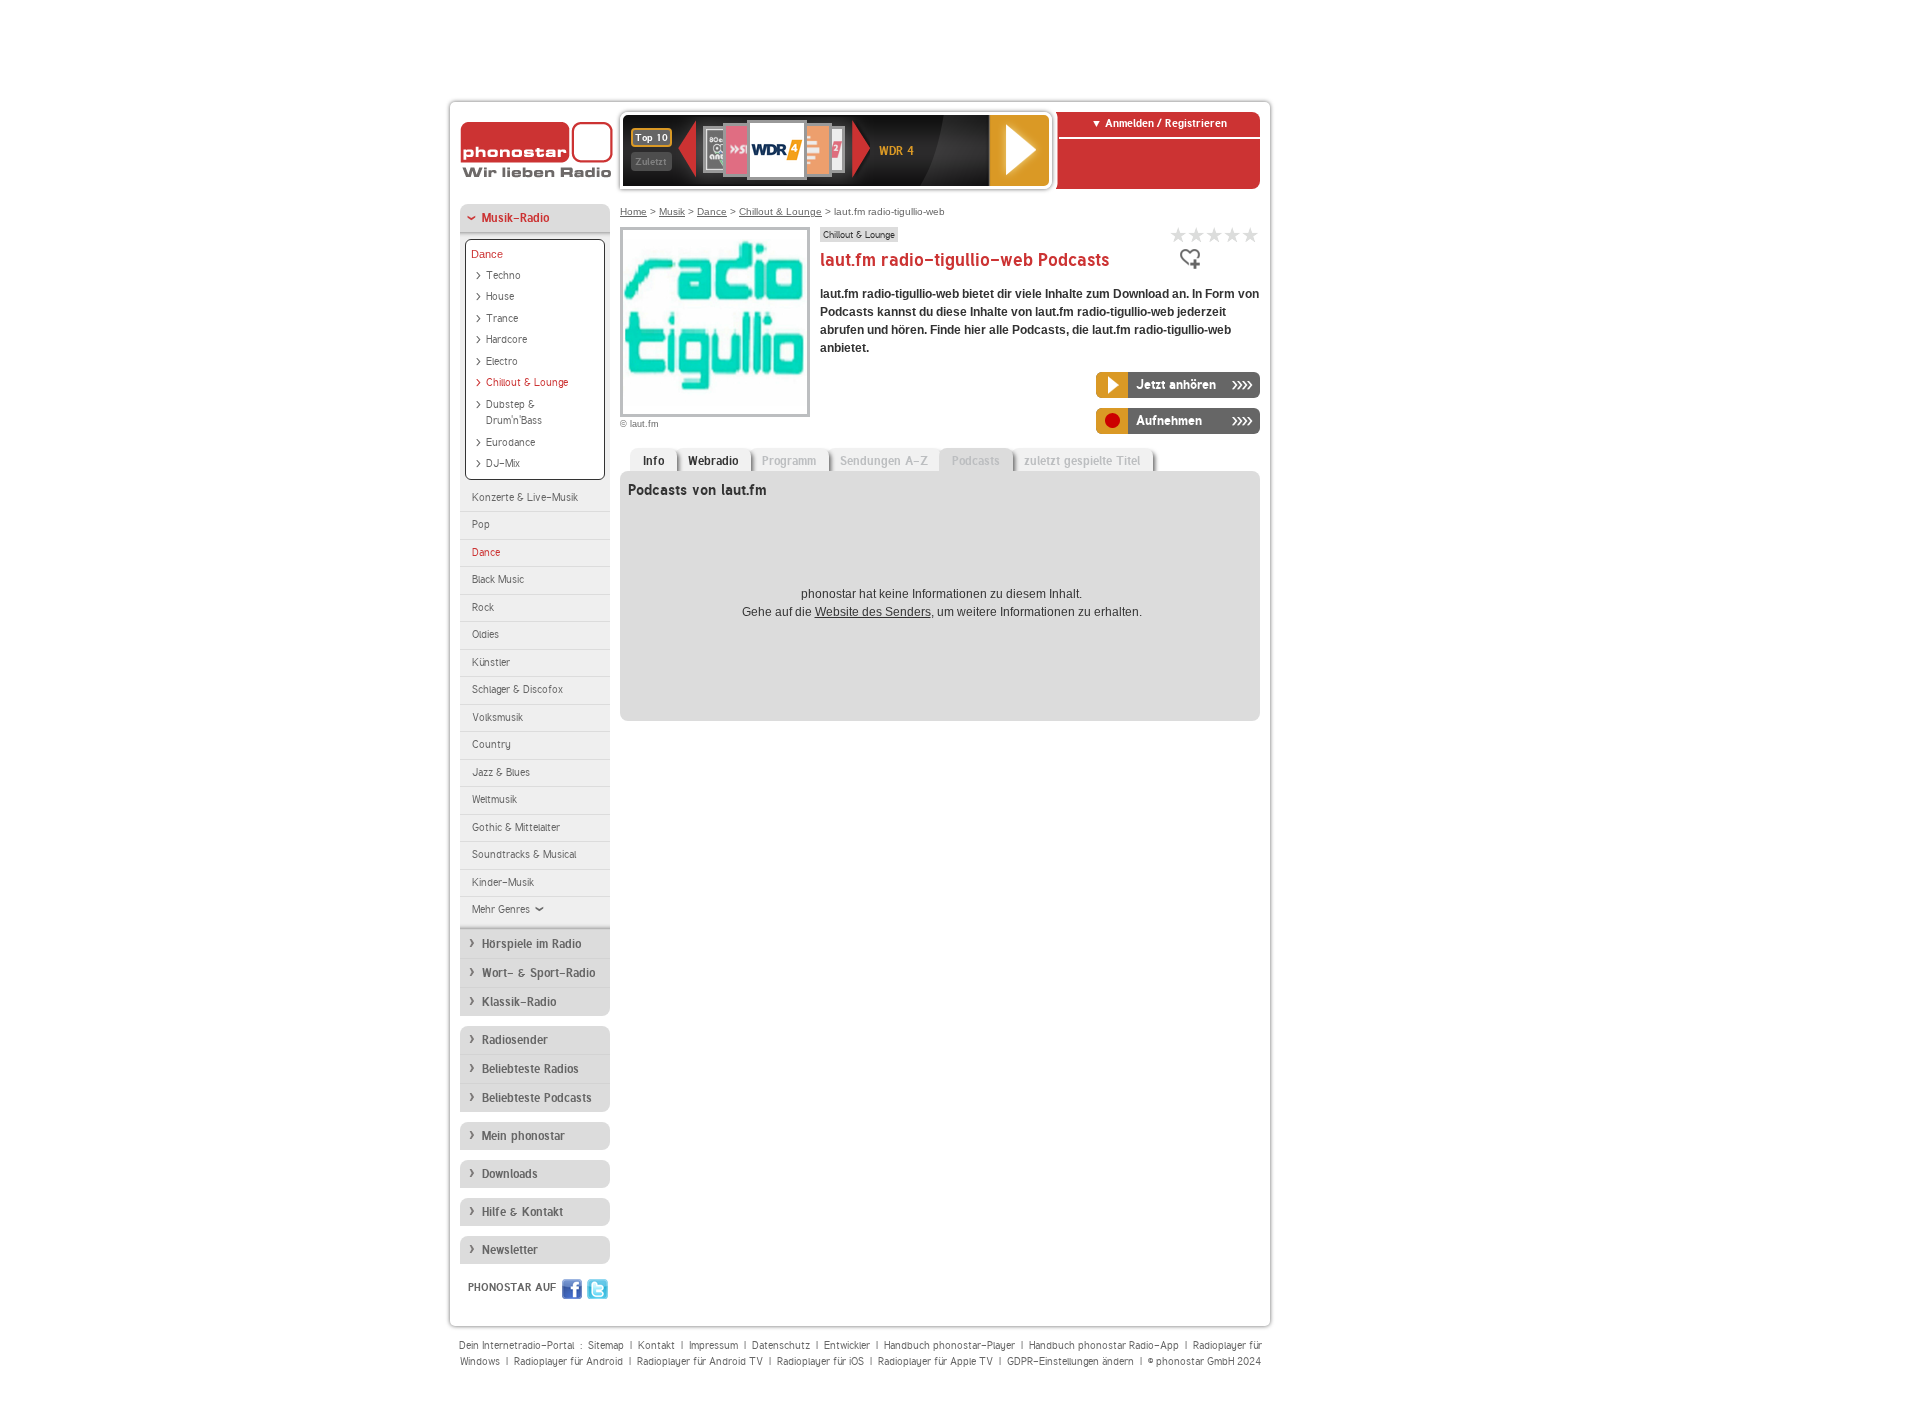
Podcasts (976, 461)
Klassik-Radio (519, 1002)
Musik (672, 211)
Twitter (597, 1289)
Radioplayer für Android (568, 1361)
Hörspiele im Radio (531, 944)
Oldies (485, 634)
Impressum (713, 1345)
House (500, 296)
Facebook (572, 1289)
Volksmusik (497, 717)
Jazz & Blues (501, 772)
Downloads (510, 1174)
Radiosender (515, 1040)
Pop (481, 524)
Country (491, 744)
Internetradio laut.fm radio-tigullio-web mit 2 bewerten (1197, 234)
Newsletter (510, 1250)
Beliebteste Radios (530, 1069)
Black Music (498, 579)
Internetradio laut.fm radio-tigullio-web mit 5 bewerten (1251, 234)
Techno (503, 275)
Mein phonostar (523, 1136)
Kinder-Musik (503, 882)
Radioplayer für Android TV (700, 1361)
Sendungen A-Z (884, 461)
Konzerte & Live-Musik (525, 497)
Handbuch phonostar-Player (949, 1345)
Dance (487, 254)
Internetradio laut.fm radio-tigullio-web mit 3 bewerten (1215, 234)
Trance (502, 318)
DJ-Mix (503, 463)
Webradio (713, 461)
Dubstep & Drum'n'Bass (514, 413)
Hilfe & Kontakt (522, 1212)
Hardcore (506, 339)
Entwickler (847, 1345)
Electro (502, 361)
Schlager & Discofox (517, 689)
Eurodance (510, 442)
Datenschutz (781, 1345)
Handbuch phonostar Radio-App (1104, 1345)
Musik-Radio (515, 218)
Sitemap (606, 1345)
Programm (789, 461)
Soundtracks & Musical (524, 854)
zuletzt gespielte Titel (1082, 461)
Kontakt (656, 1345)
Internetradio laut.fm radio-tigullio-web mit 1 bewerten (1179, 234)
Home (633, 211)
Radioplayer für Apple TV (935, 1361)
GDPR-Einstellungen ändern (1070, 1361)
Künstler (491, 662)
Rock (483, 607)
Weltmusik (494, 799)
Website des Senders (873, 612)
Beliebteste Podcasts (537, 1098)
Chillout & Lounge (527, 382)
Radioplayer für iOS (820, 1361)
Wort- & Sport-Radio (538, 973)
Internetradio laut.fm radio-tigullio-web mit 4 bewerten (1233, 234)
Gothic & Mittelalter (516, 827)
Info (653, 461)
